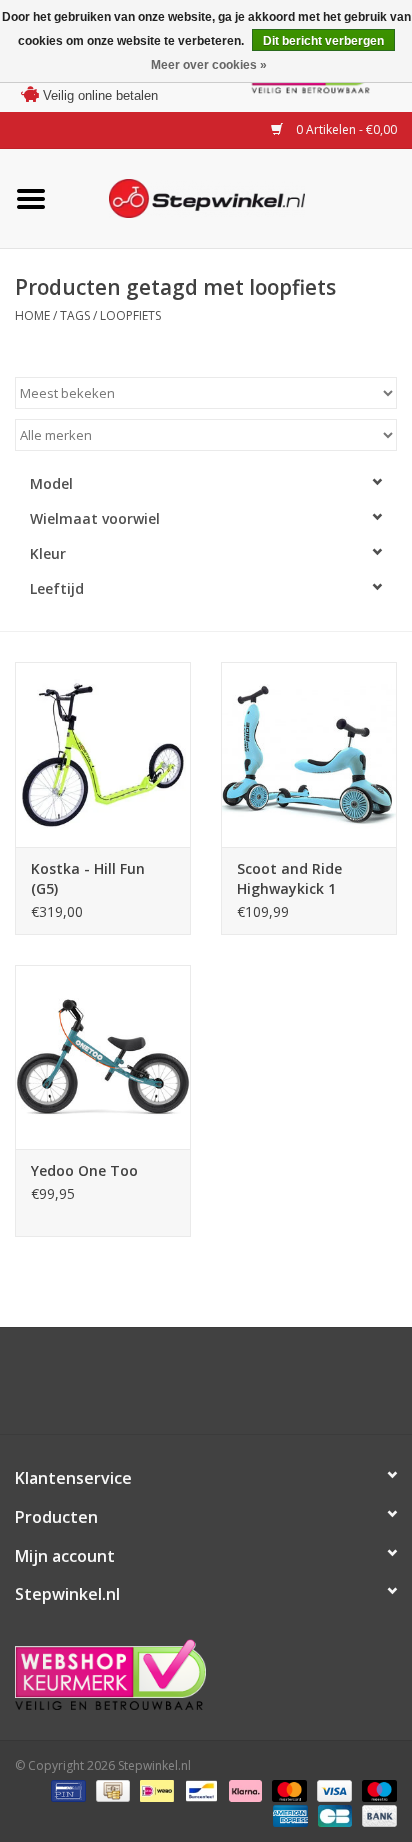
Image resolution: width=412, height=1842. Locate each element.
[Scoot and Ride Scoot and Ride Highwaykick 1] (309, 754)
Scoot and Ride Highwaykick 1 (289, 878)
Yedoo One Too (84, 1170)
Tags (75, 315)
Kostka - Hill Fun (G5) (88, 878)
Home (32, 315)
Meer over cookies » (209, 65)
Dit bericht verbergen (323, 41)
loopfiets (130, 315)
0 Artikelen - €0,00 (345, 129)
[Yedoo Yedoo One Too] (103, 1057)
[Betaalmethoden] (66, 1789)
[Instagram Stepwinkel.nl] (224, 1388)
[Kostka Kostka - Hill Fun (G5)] (103, 754)
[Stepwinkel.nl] (237, 196)
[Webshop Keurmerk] (206, 1674)
